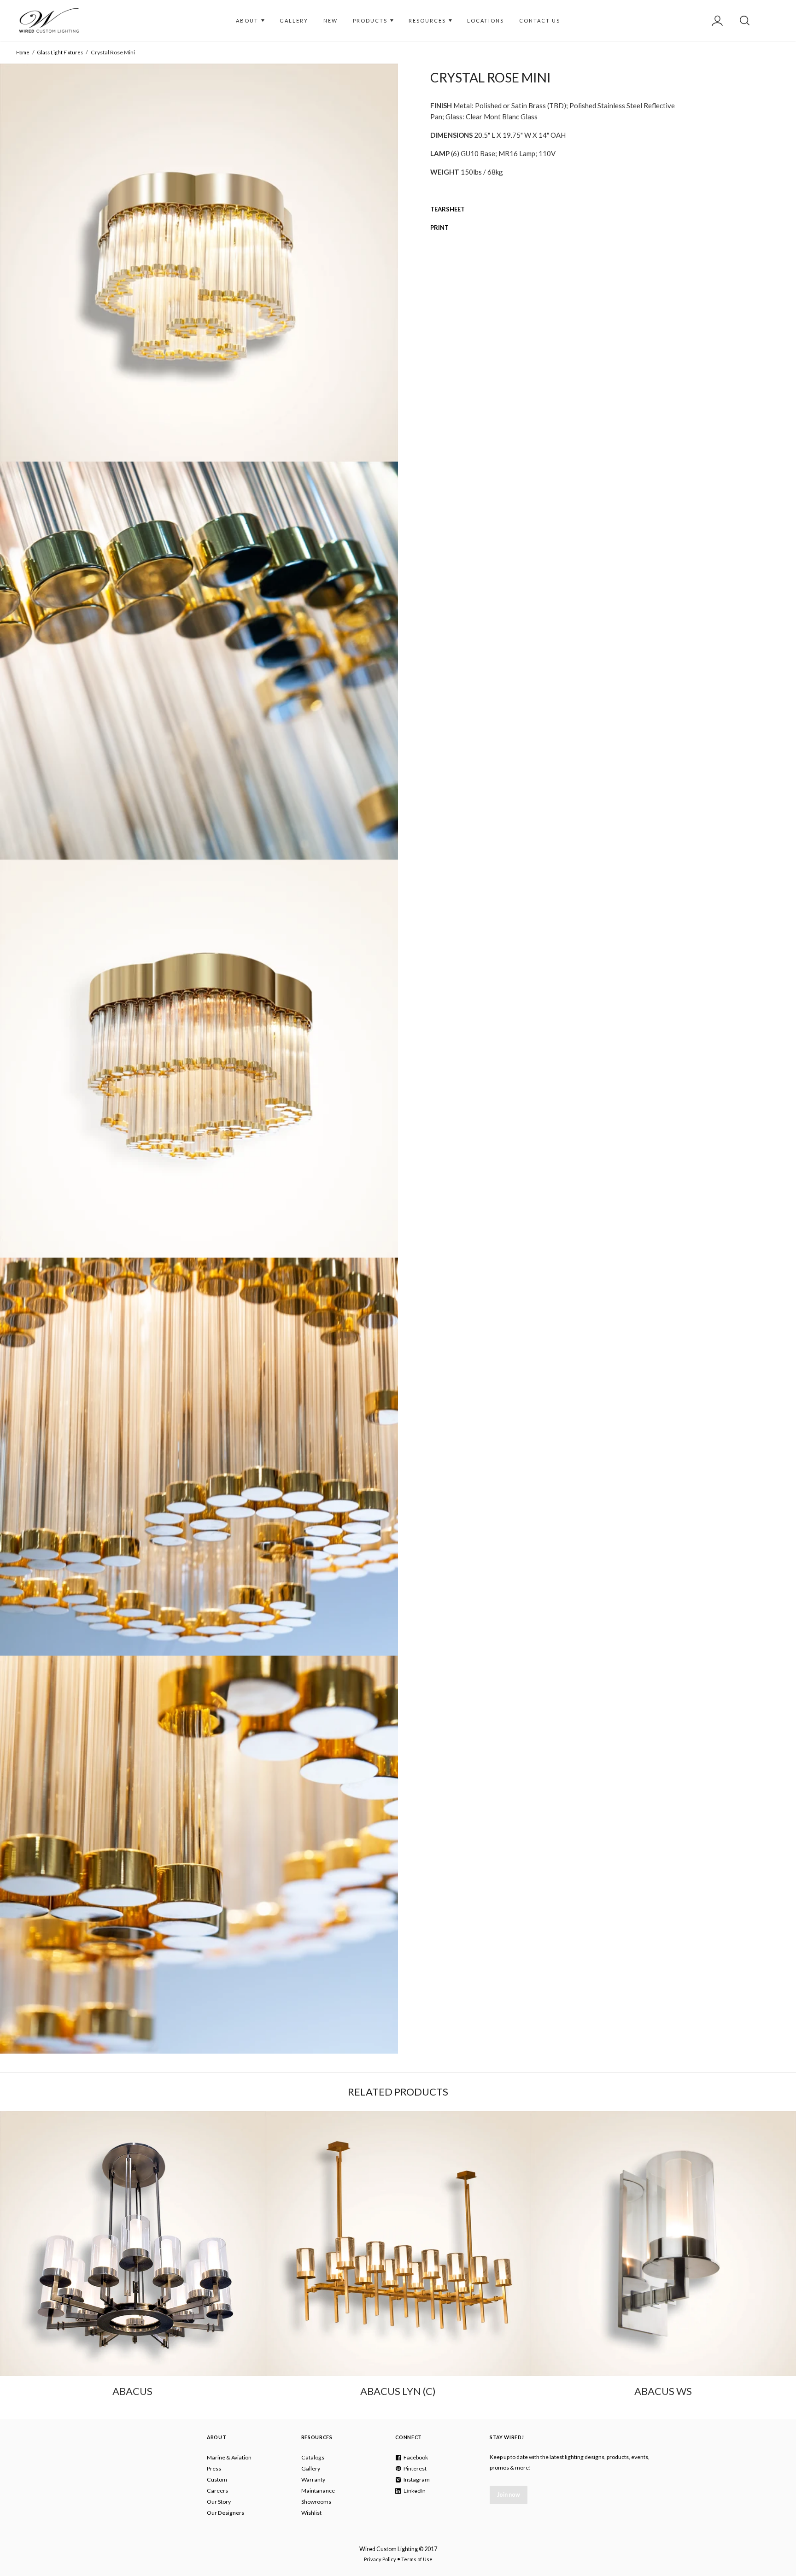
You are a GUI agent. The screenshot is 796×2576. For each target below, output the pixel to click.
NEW (331, 20)
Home (23, 52)
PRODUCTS (371, 20)
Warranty (313, 2479)
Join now (509, 2495)
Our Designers (225, 2513)
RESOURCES (428, 20)
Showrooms (316, 2502)
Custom (217, 2479)
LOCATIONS (486, 20)
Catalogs (313, 2457)
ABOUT (248, 20)
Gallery (311, 2468)
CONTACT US (540, 20)
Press (214, 2468)
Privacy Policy (380, 2559)
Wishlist (311, 2513)
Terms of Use (417, 2559)
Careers (217, 2491)
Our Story (219, 2502)
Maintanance (318, 2491)
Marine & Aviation (229, 2457)
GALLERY (294, 20)
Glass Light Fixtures (60, 52)
